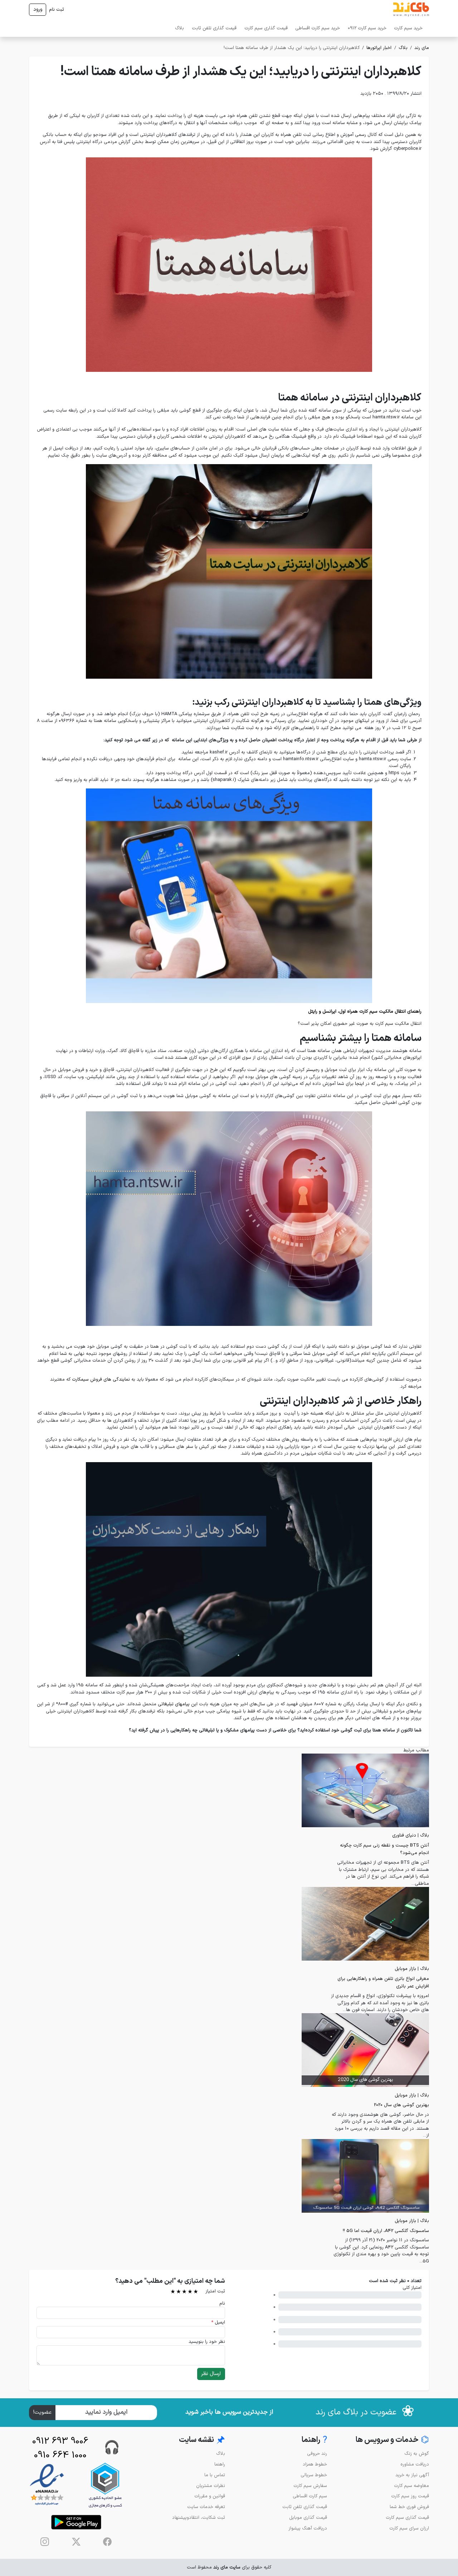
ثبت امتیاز (215, 2291)
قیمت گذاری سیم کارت (266, 28)
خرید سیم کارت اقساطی (318, 28)
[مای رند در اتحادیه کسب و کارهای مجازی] (105, 2485)
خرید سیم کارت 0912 (367, 28)
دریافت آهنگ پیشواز (308, 2528)
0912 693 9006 (60, 2441)
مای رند (422, 48)
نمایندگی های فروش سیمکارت (101, 1379)
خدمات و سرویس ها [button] (392, 2440)
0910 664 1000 (60, 2455)
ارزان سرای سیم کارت (409, 2528)
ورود (38, 9)
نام (222, 2303)
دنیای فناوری (404, 1835)
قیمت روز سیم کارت (410, 2496)
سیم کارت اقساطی (310, 2496)
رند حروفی (317, 2454)
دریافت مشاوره (415, 2464)
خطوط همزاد (315, 2464)
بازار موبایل (405, 1969)
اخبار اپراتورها (379, 48)
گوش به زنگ (417, 2454)
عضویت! (42, 2412)
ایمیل (218, 2322)
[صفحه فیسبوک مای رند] (107, 2542)
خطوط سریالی (314, 2475)
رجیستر (313, 1070)
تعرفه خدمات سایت (206, 2507)
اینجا (360, 1084)
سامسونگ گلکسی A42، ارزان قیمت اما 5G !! (386, 2231)
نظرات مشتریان (211, 2486)
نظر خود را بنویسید (207, 2342)
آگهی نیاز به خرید (412, 2475)
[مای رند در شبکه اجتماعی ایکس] (76, 2542)
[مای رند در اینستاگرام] (45, 2542)
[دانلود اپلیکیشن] (76, 2522)
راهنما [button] (314, 2440)
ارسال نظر (211, 2374)
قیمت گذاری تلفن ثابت (214, 28)
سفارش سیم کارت (310, 2486)
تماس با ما (215, 2475)
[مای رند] (411, 10)
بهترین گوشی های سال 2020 (401, 2105)
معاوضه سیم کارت (411, 2486)
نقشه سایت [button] (202, 2440)
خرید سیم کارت (408, 28)
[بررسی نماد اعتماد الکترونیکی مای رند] (47, 2485)
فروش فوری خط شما (409, 2507)
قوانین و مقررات (210, 2496)
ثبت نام (57, 9)
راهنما (220, 2464)
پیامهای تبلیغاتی (174, 1704)
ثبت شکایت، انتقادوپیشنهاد (199, 2518)
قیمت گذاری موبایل (308, 2518)
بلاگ (179, 28)
